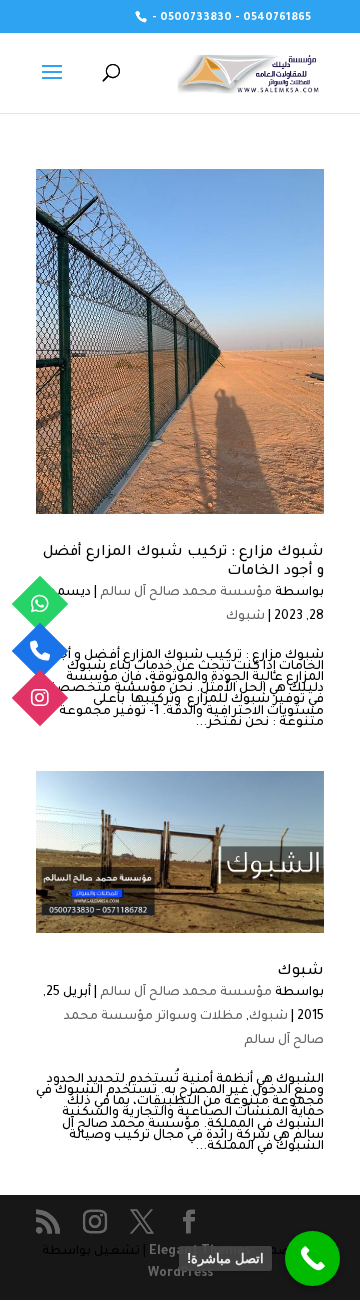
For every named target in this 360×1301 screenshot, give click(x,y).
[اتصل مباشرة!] (312, 1258)
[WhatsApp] (40, 603)
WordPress (180, 1274)
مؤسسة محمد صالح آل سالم (186, 593)
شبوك (245, 617)
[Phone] (40, 650)
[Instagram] (40, 697)
